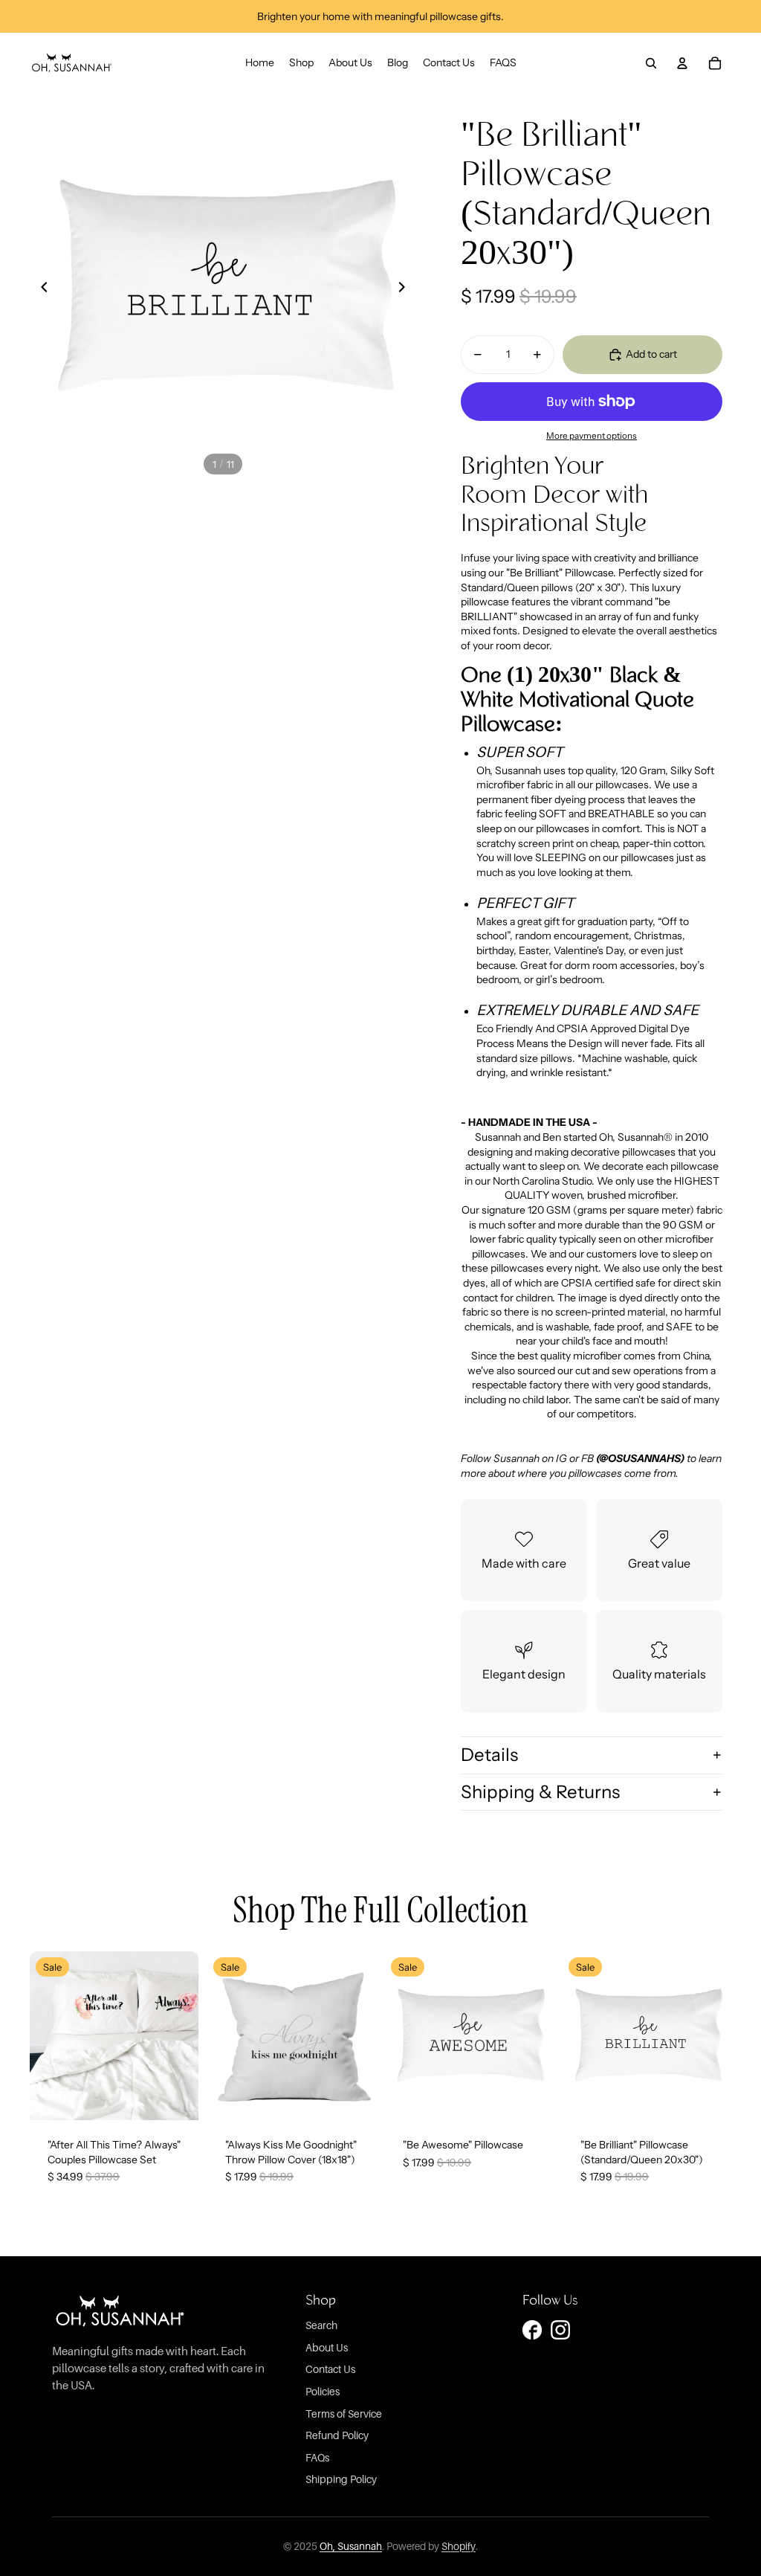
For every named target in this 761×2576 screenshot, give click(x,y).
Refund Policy (337, 2435)
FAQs (317, 2457)
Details (489, 1755)
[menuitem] (260, 63)
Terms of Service (344, 2414)
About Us (327, 2347)
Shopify (459, 2546)
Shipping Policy (341, 2479)
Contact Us (330, 2369)
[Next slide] (401, 287)
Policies (323, 2391)
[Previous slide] (45, 287)
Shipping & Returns (540, 1792)
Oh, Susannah (351, 2546)
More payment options (592, 436)
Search (321, 2325)
